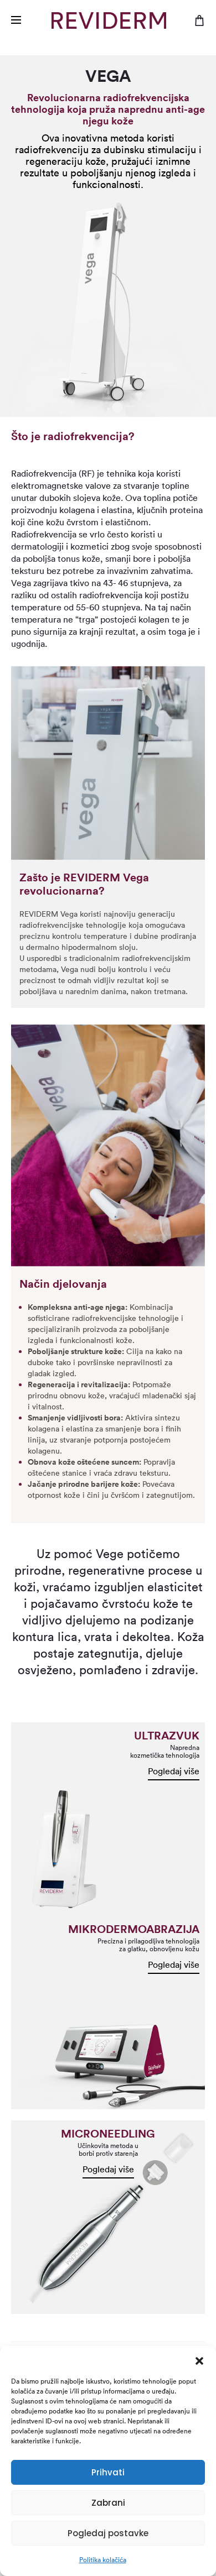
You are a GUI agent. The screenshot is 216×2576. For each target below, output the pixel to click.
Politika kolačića (103, 2560)
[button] (199, 2360)
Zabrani (108, 2503)
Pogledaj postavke (108, 2533)
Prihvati (108, 2472)
